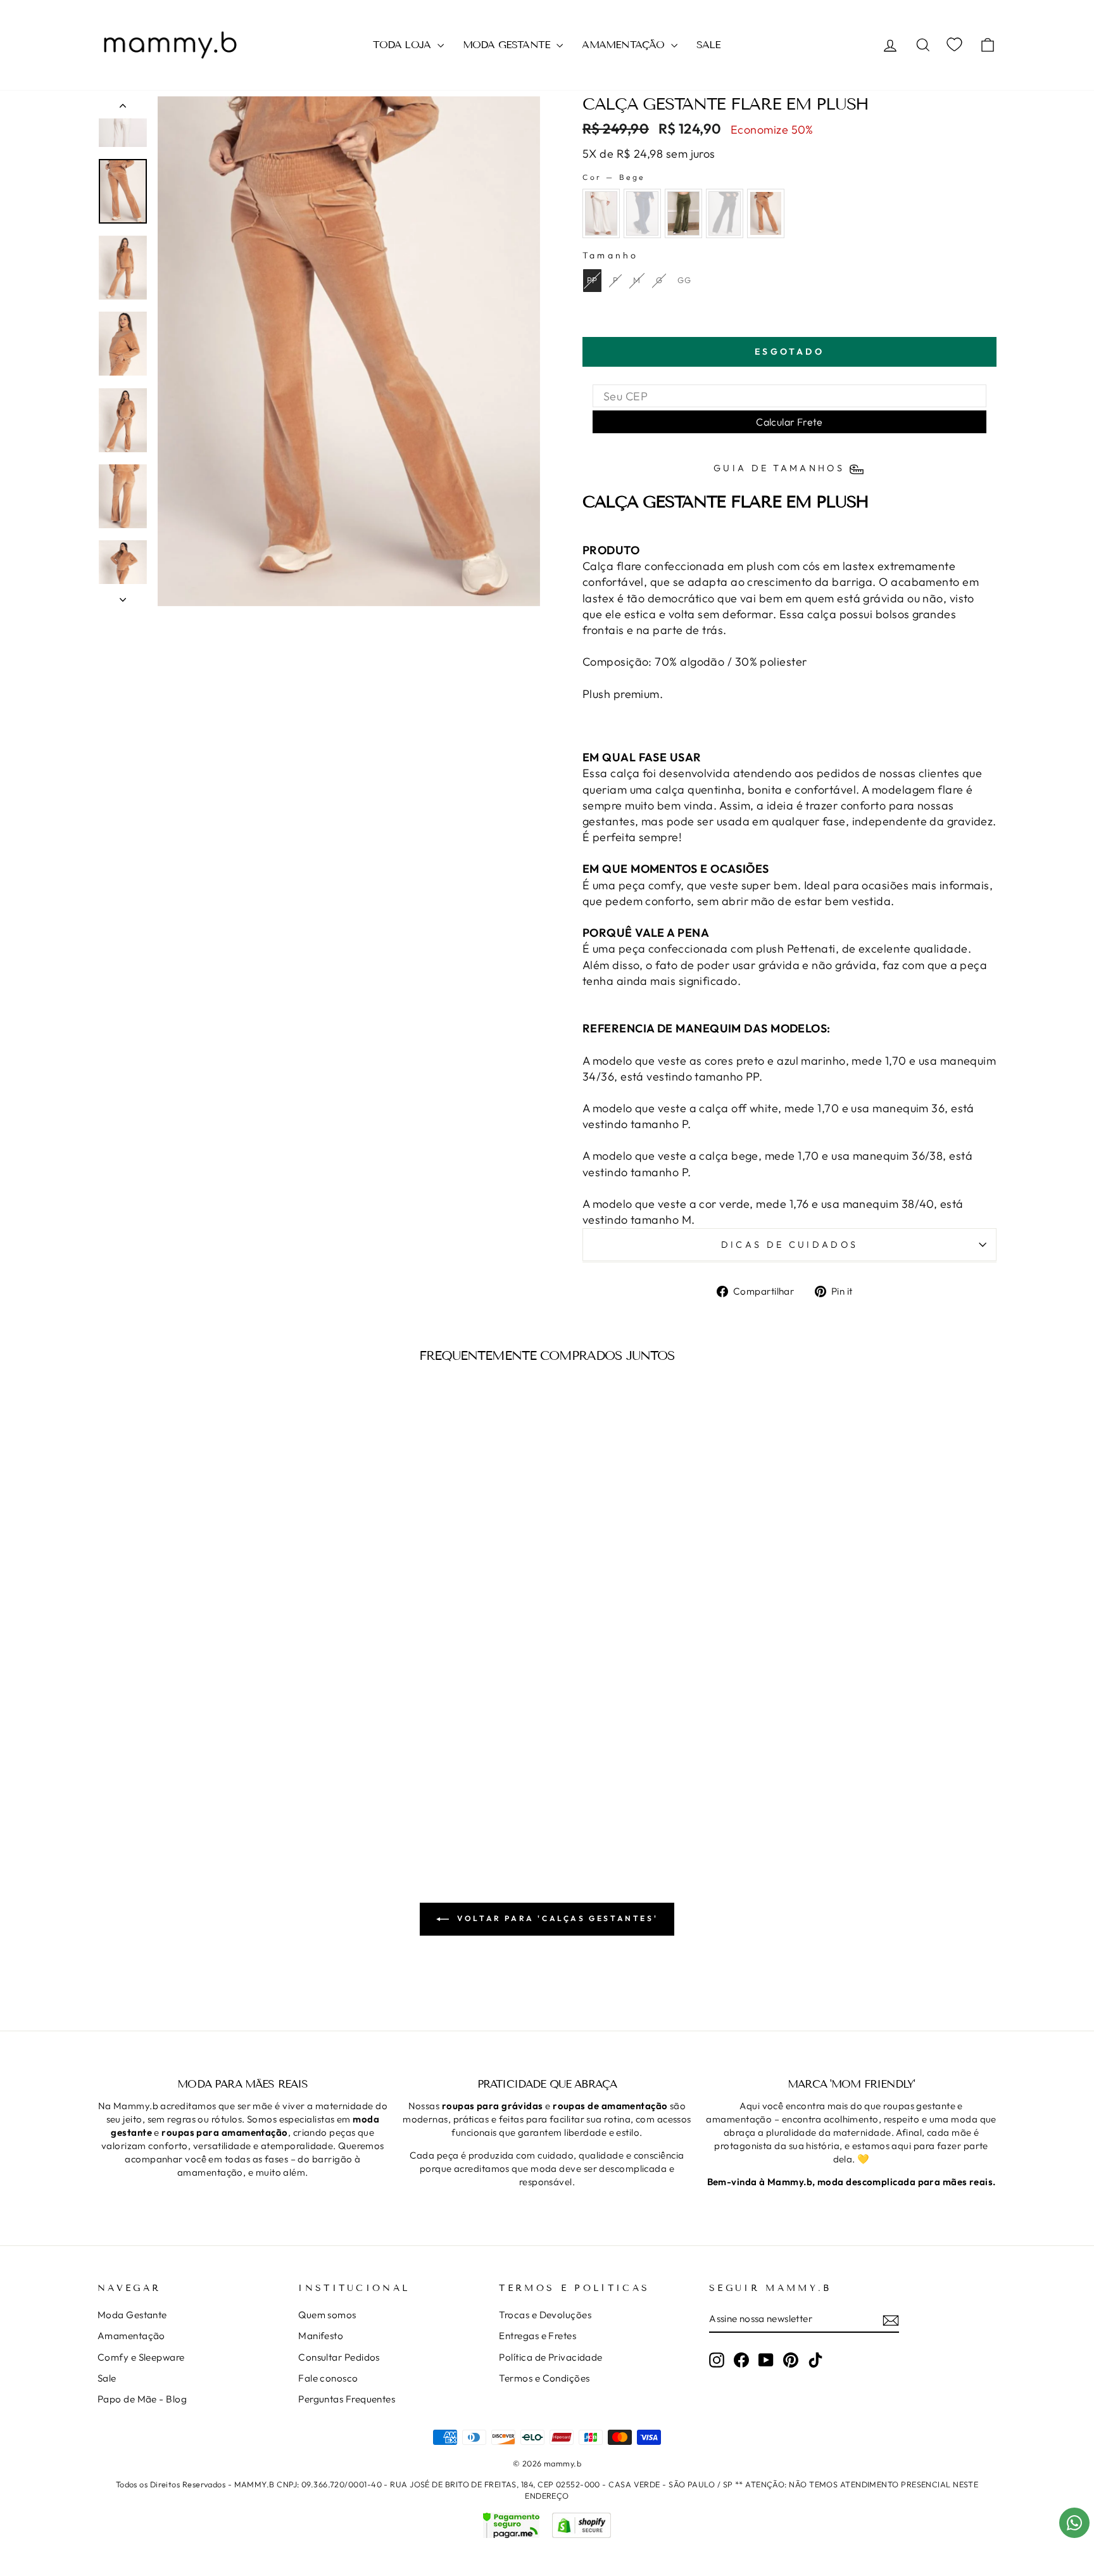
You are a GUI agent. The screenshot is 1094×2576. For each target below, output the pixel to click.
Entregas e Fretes (538, 2336)
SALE (709, 45)
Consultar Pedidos (339, 2357)
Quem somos (327, 2315)
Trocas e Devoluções (545, 2315)
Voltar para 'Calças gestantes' (556, 1918)
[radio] (601, 213)
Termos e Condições (544, 2378)
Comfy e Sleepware (141, 2357)
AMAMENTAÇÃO (625, 45)
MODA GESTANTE (508, 45)
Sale (107, 2378)
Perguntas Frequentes (347, 2399)
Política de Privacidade (550, 2357)
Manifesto (321, 2336)
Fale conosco (328, 2378)
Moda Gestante (132, 2315)
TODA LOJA (403, 45)
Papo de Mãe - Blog (142, 2399)
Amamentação (131, 2336)
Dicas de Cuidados (789, 1245)
